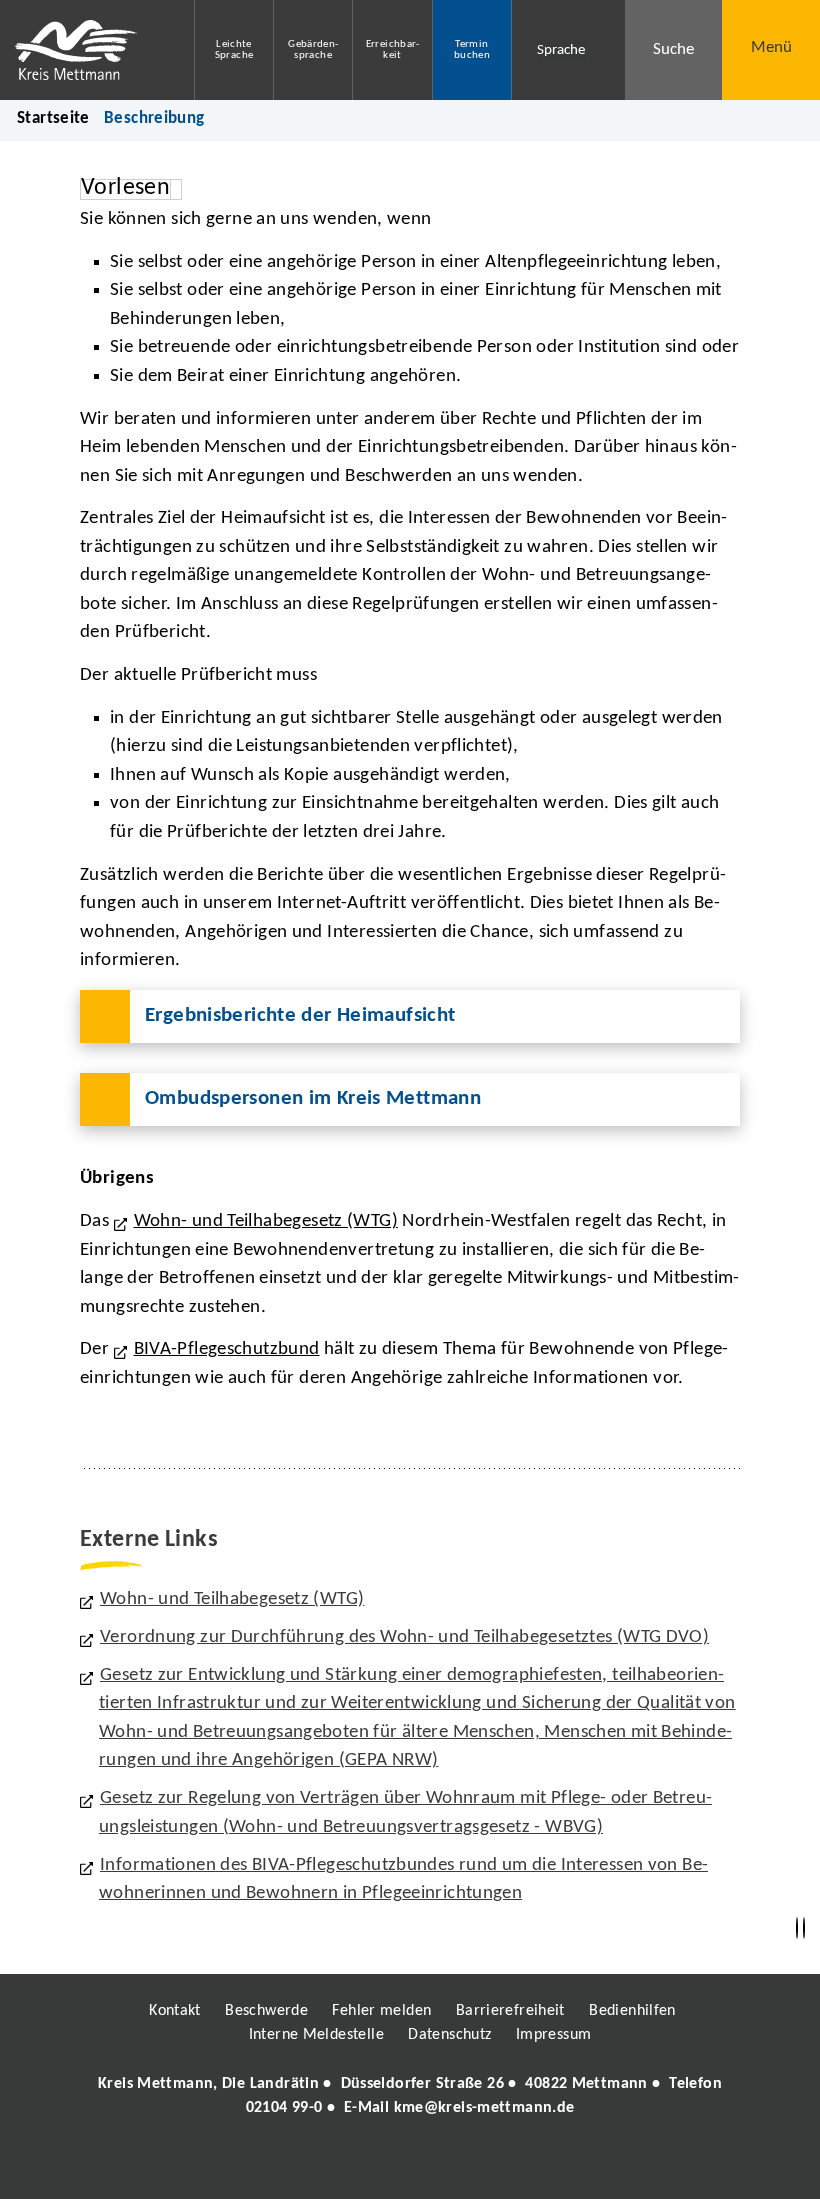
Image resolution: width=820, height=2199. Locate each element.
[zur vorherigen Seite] (797, 1928)
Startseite (53, 118)
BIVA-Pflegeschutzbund (227, 1349)
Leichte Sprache (234, 50)
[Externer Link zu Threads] (363, 2166)
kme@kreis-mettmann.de (484, 2108)
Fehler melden (381, 2011)
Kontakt (175, 2011)
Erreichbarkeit (393, 50)
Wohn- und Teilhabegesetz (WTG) (266, 1221)
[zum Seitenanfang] (804, 1928)
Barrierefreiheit (510, 2011)
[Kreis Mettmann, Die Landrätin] (410, 2096)
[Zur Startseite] (82, 50)
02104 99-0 (284, 2108)
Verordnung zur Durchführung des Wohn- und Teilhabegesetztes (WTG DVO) (404, 1637)
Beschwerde (266, 2011)
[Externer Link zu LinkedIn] (408, 2166)
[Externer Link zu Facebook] (273, 2166)
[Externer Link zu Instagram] (318, 2166)
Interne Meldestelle (316, 2035)
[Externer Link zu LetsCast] (543, 2166)
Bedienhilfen (632, 2011)
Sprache (561, 50)
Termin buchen (472, 50)
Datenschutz (449, 2035)
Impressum (553, 2035)
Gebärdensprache (313, 50)
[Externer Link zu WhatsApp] (498, 2166)
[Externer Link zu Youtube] (453, 2166)
